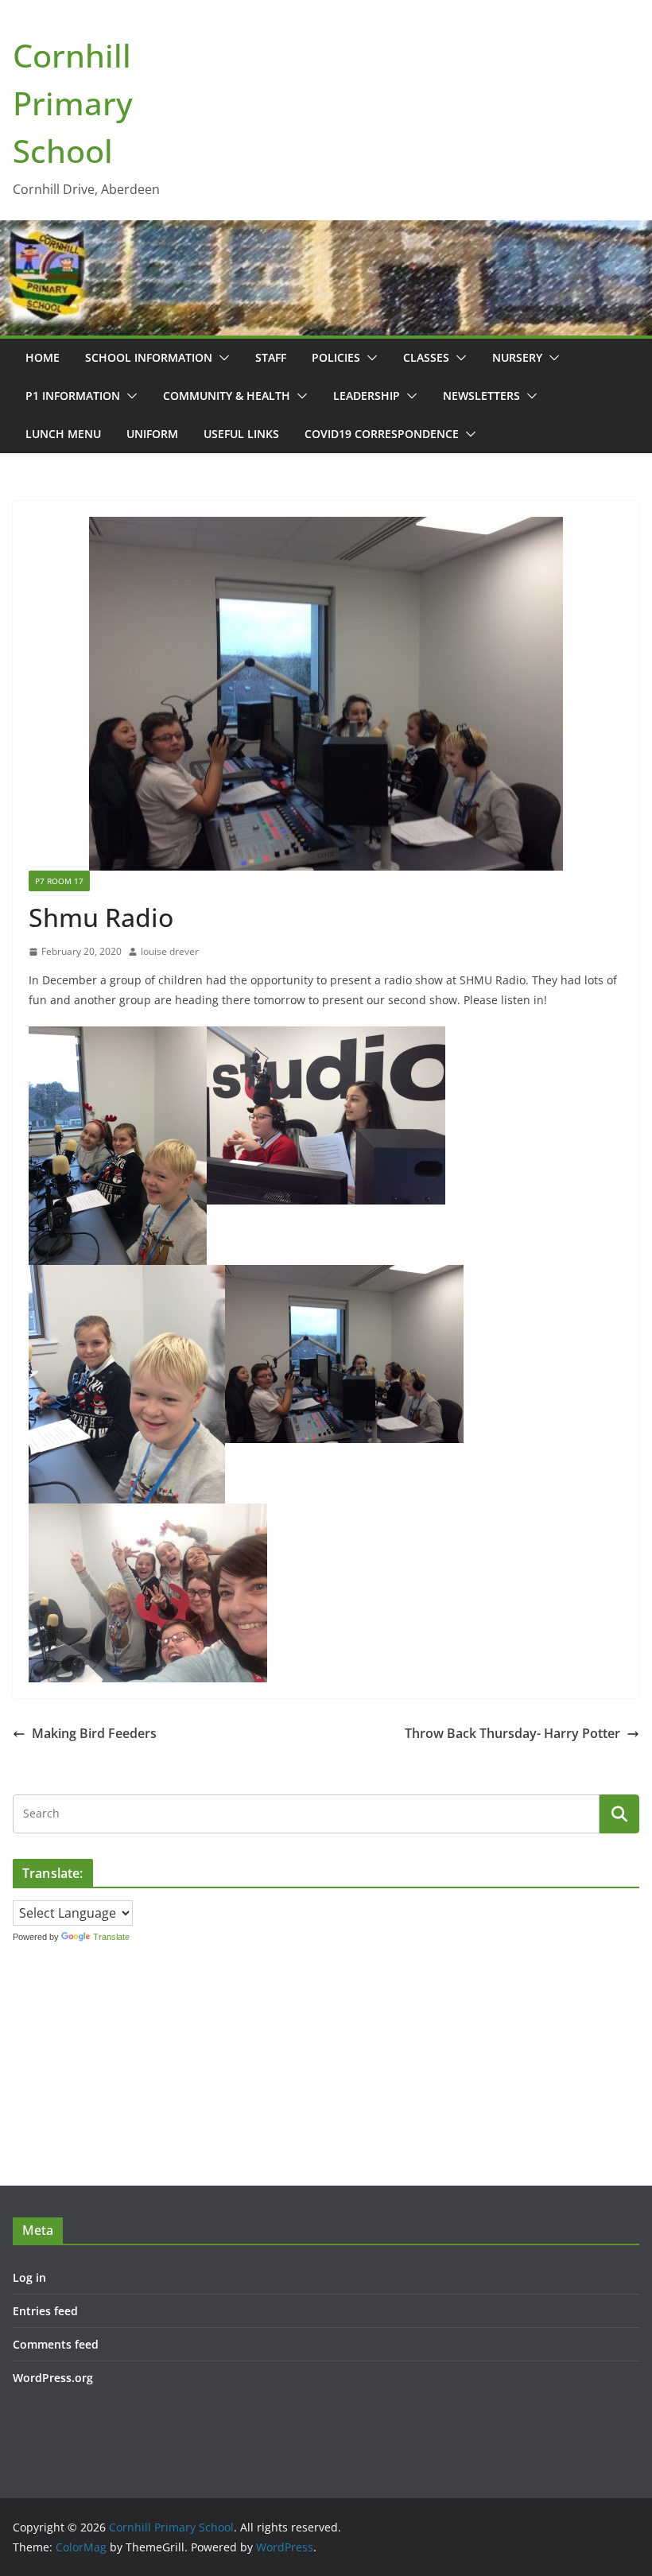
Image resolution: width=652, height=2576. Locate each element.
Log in (29, 2277)
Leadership (367, 396)
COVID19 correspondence (382, 434)
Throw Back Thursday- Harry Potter (512, 1733)
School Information (149, 357)
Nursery (517, 357)
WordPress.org (53, 2378)
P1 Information (73, 396)
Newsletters (481, 396)
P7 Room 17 (59, 881)
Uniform (152, 434)
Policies (336, 357)
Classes (426, 357)
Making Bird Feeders (94, 1733)
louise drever (170, 951)
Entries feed (45, 2311)
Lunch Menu (63, 434)
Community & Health (227, 396)
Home (43, 357)
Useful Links (241, 434)
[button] (221, 358)
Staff (271, 357)
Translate (111, 1937)
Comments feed (56, 2344)
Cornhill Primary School (73, 103)
